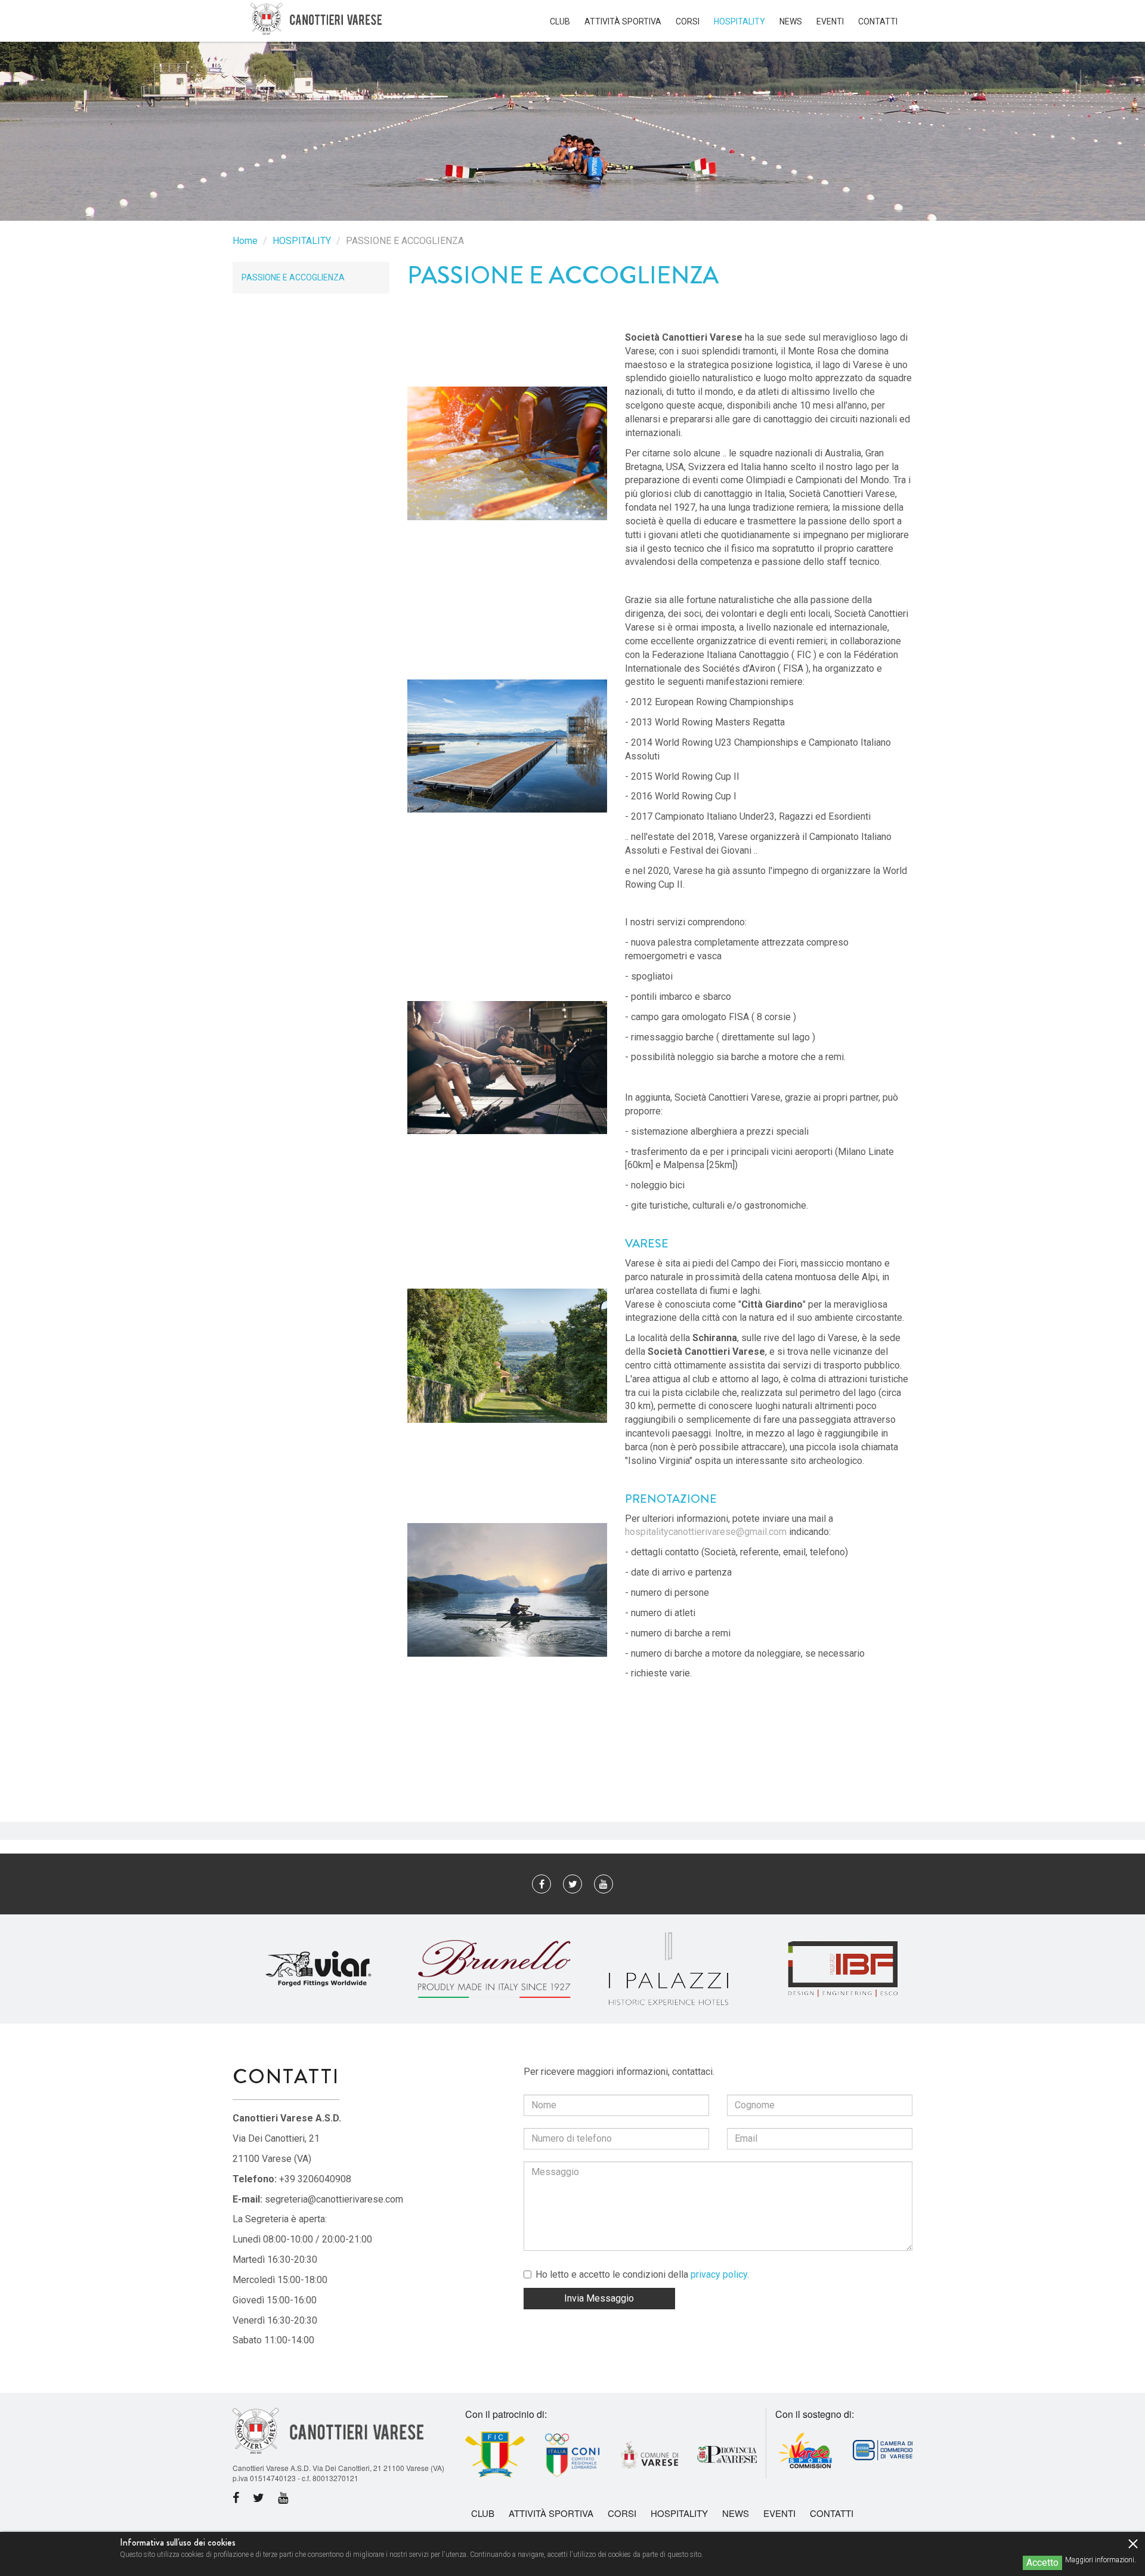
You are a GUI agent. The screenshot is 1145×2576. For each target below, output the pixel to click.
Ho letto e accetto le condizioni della (642, 2274)
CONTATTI (878, 21)
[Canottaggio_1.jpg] (507, 1590)
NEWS (791, 21)
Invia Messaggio (599, 2298)
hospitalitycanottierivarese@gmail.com (706, 1532)
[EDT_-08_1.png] (494, 1968)
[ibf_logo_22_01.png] (843, 1968)
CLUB (560, 21)
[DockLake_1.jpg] (507, 746)
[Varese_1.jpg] (507, 1356)
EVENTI (830, 21)
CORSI (688, 21)
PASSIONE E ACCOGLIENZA (293, 277)
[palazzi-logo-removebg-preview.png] (669, 1968)
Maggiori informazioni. (1101, 2560)
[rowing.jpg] (507, 453)
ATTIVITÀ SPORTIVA (623, 21)
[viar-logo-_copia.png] (320, 1968)
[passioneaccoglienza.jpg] (507, 1068)
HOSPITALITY (739, 21)
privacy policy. (720, 2274)
